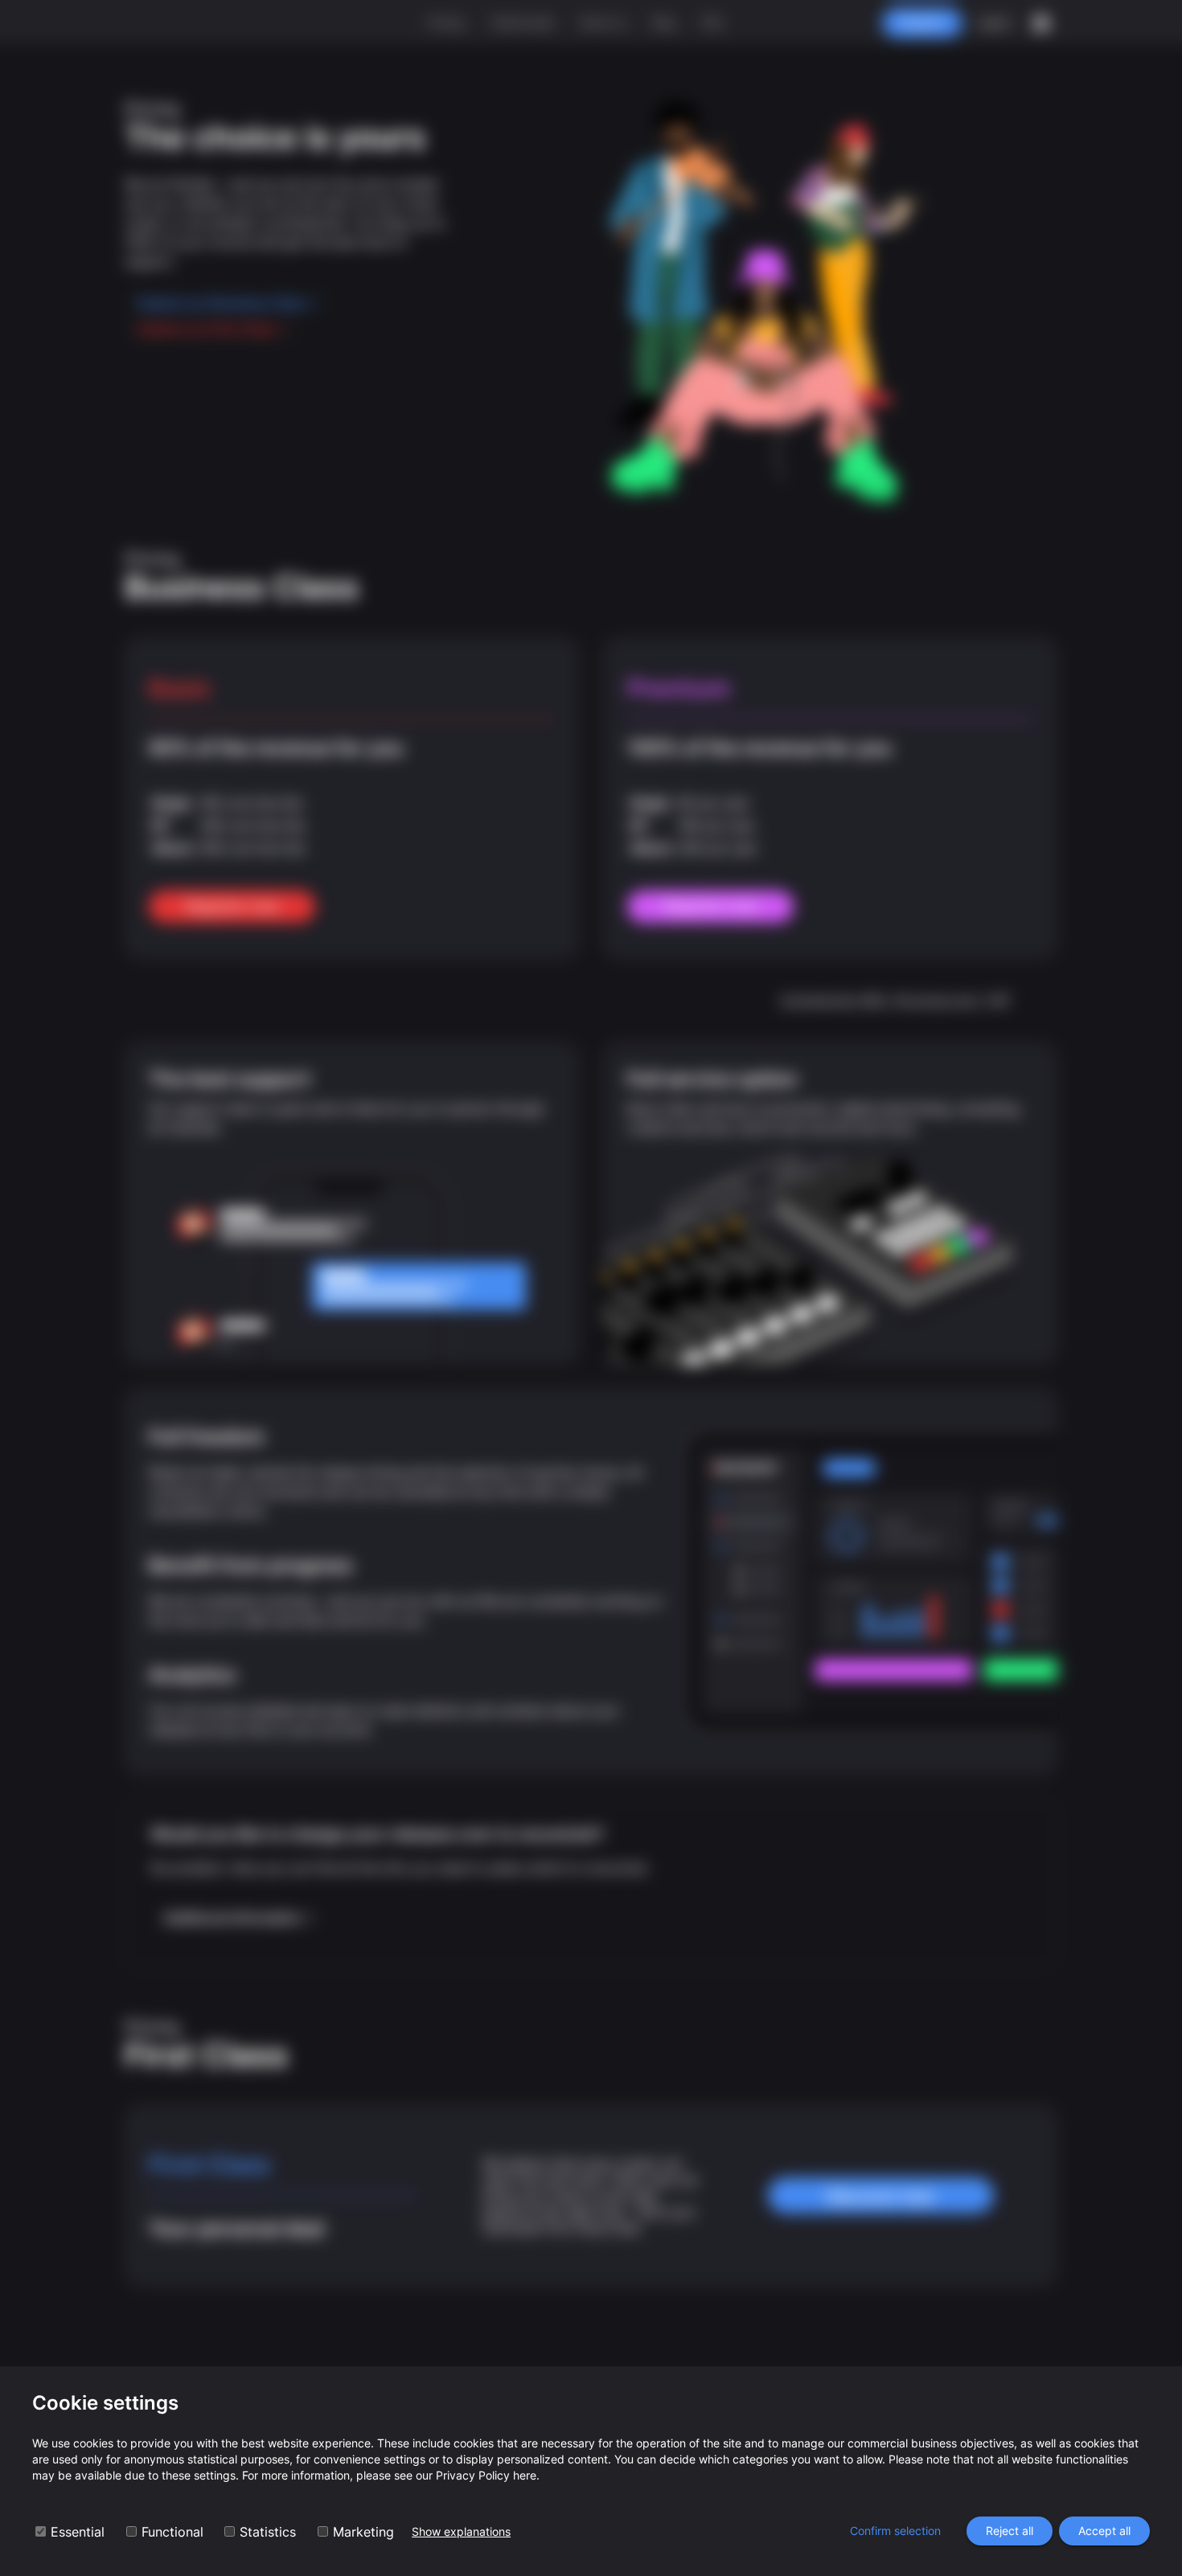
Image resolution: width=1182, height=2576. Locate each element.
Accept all (1104, 2531)
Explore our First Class (207, 329)
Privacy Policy (473, 2475)
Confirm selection (895, 2531)
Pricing (446, 22)
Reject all (1010, 2531)
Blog (664, 22)
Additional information (232, 1918)
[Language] (1041, 23)
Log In (994, 22)
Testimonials (522, 22)
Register (922, 22)
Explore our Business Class (222, 303)
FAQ (712, 22)
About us (603, 22)
